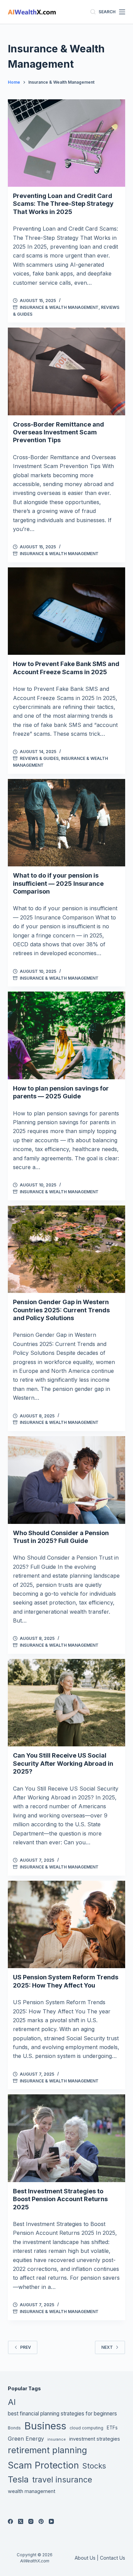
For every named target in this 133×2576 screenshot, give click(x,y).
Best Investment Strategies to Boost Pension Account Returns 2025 (60, 2199)
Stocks (94, 2466)
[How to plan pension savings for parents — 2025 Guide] (66, 1035)
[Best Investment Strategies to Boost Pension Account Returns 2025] (66, 2138)
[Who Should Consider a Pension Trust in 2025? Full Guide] (66, 1480)
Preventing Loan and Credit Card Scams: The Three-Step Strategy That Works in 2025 (63, 204)
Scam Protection (43, 2465)
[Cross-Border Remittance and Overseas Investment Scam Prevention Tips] (66, 371)
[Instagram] (31, 2521)
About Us (85, 2558)
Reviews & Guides (39, 758)
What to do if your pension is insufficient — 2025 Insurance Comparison (58, 883)
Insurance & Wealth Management (59, 307)
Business (45, 2426)
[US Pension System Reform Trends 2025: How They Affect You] (66, 1924)
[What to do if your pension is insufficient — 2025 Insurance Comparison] (66, 823)
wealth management (32, 2491)
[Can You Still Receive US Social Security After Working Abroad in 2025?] (66, 1703)
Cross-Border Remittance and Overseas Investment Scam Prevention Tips (58, 432)
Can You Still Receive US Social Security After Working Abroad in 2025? (63, 1763)
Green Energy (26, 2439)
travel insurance (62, 2480)
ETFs (112, 2428)
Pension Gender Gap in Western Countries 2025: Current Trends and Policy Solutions (61, 1310)
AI (12, 2402)
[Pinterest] (41, 2521)
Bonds (14, 2428)
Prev (26, 2347)
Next (107, 2347)
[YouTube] (51, 2521)
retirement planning (47, 2450)
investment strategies (95, 2439)
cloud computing (86, 2428)
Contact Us (113, 2558)
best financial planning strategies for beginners (62, 2414)
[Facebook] (10, 2521)
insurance (57, 2439)
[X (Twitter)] (21, 2521)
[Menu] (122, 12)
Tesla (18, 2479)
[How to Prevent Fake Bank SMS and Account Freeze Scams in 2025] (66, 611)
